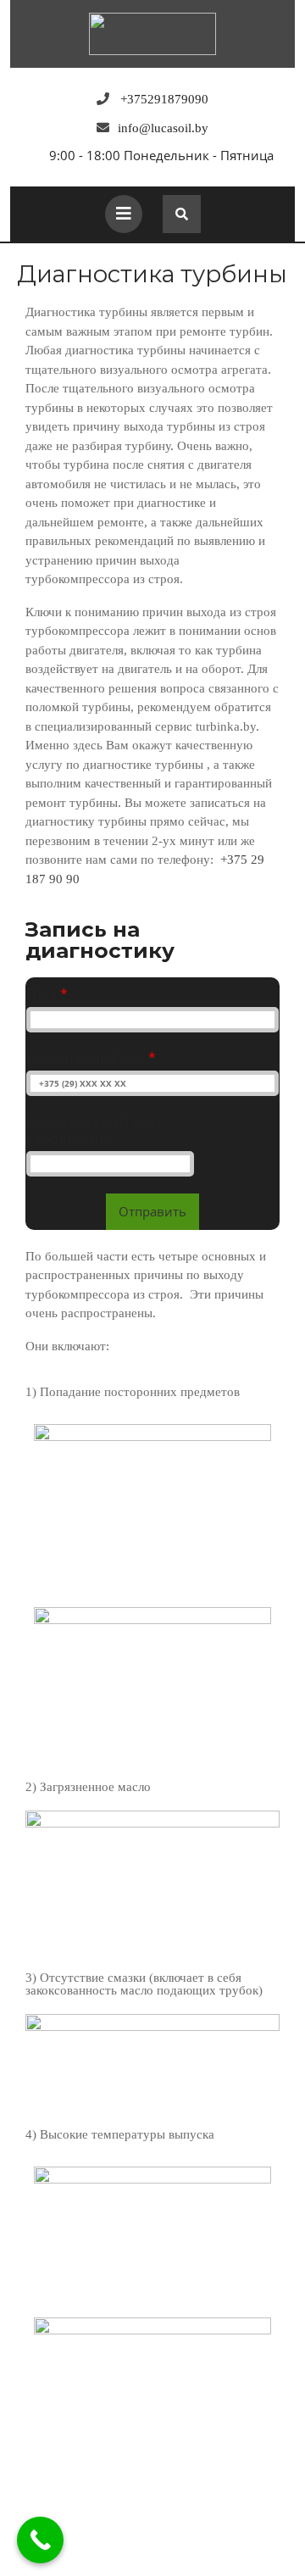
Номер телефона (91, 1058)
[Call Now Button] (40, 2540)
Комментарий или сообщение (94, 1131)
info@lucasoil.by (163, 128)
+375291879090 (164, 99)
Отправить (152, 1211)
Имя (47, 995)
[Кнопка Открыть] (124, 214)
